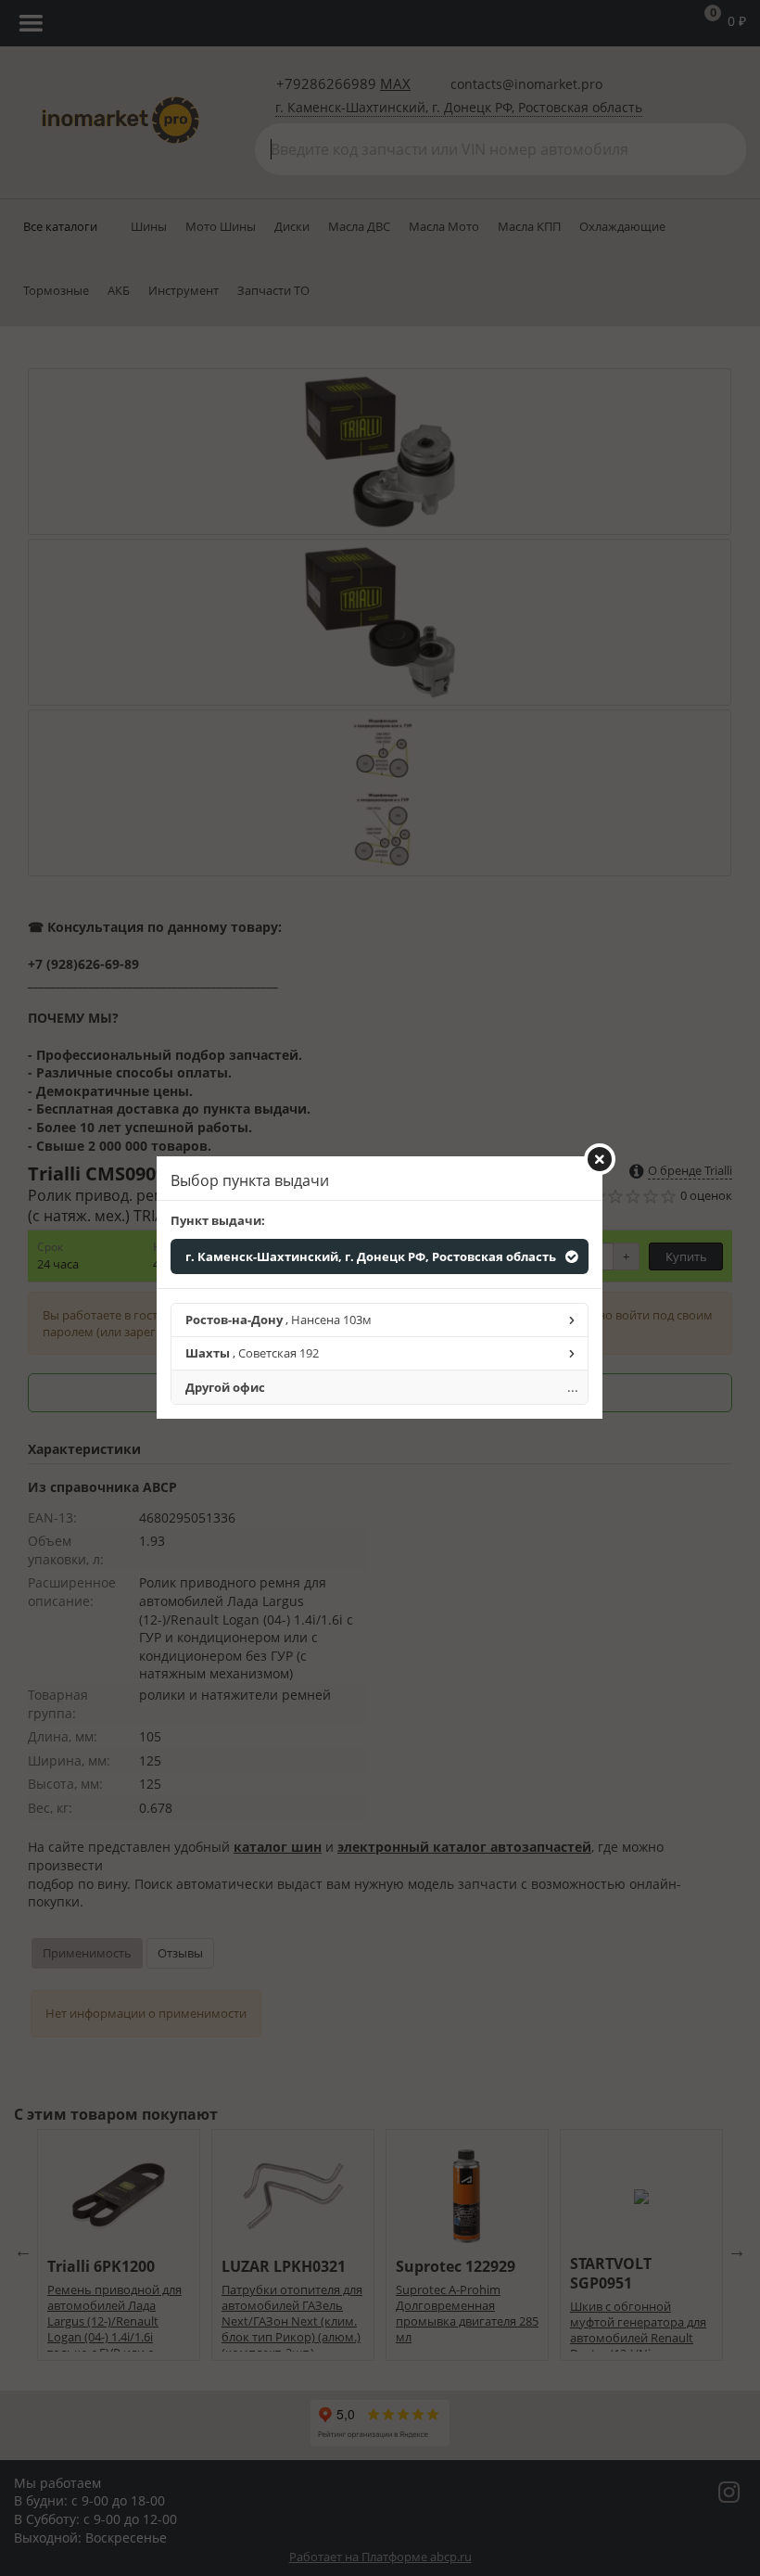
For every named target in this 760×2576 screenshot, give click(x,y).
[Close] (600, 1159)
